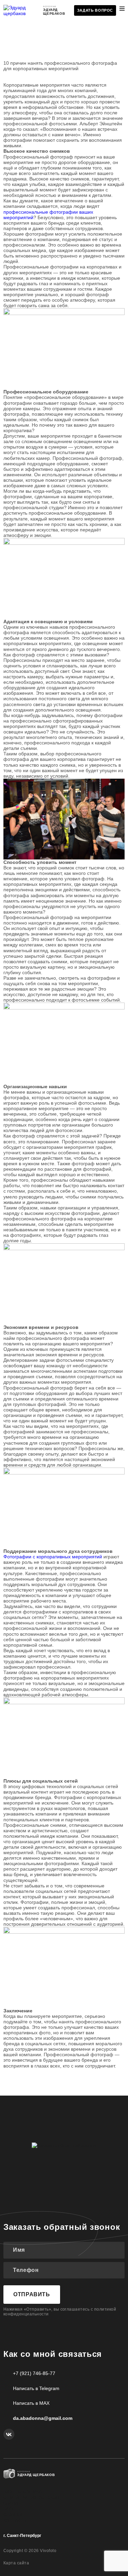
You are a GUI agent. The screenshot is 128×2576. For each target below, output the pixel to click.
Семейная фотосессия (32, 2498)
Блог (9, 2509)
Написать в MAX (31, 2403)
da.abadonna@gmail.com (43, 2418)
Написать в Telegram (36, 2388)
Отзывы (13, 2515)
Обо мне (13, 2503)
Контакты (15, 2521)
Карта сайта (16, 2563)
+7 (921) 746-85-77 (34, 2373)
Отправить (32, 2294)
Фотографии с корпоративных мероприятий (53, 1557)
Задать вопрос (95, 10)
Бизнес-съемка (23, 2492)
